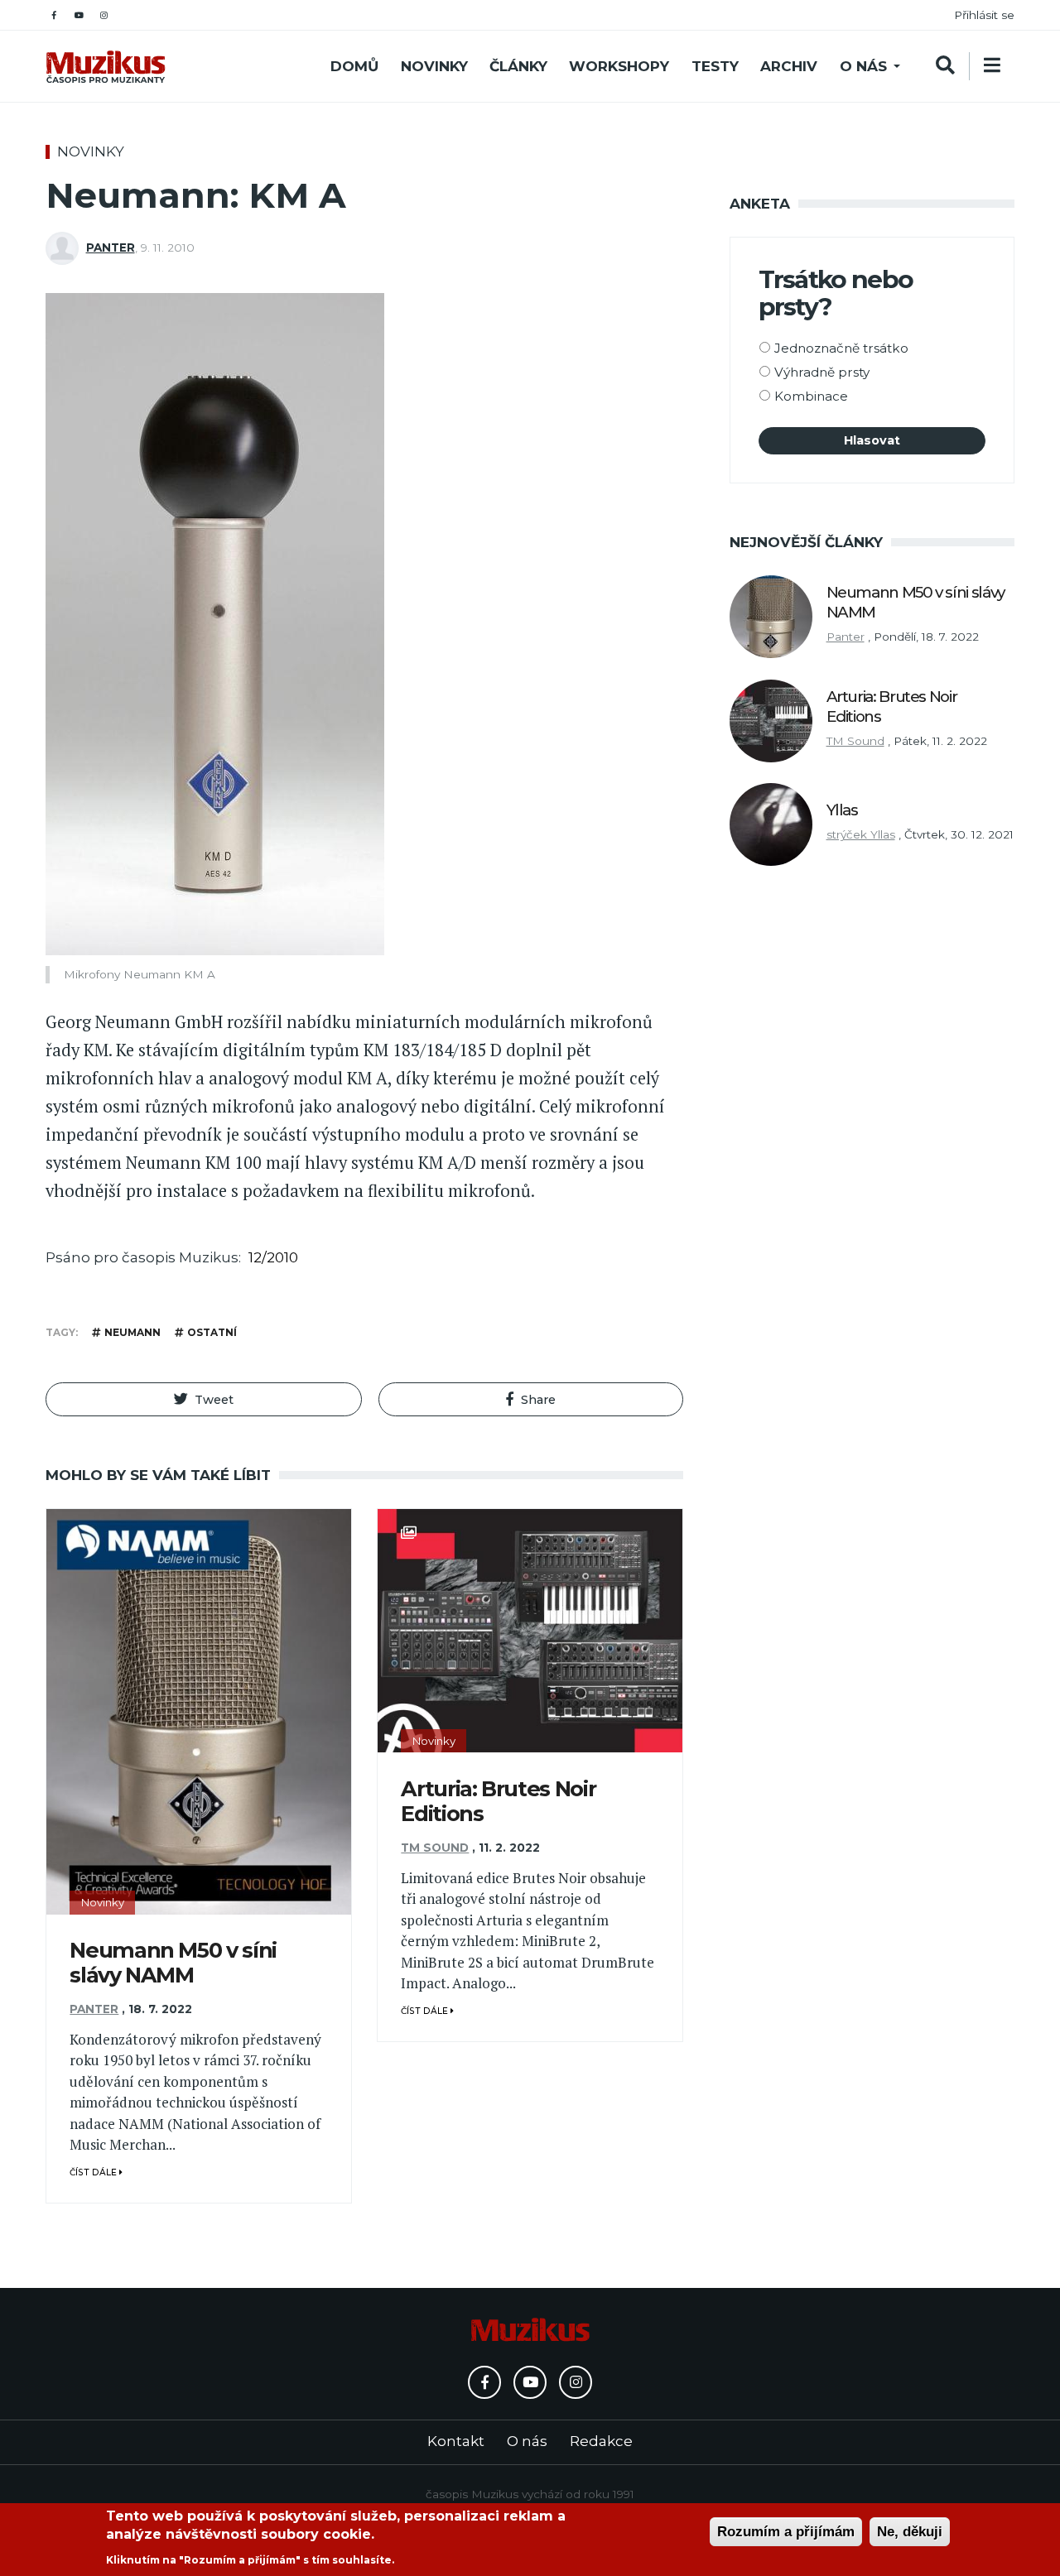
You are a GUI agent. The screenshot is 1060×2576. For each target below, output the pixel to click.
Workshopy (619, 66)
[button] (204, 1399)
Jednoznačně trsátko (841, 348)
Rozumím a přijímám (786, 2532)
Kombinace (811, 396)
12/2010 (273, 1257)
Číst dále (94, 2172)
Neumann (132, 1332)
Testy (715, 66)
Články (518, 66)
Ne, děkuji (910, 2532)
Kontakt (456, 2441)
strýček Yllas (861, 834)
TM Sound (435, 1848)
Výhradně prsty (822, 372)
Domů (354, 66)
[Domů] (106, 67)
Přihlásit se (984, 15)
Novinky (434, 66)
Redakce (601, 2441)
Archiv (789, 66)
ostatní (212, 1332)
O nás (863, 66)
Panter (111, 248)
